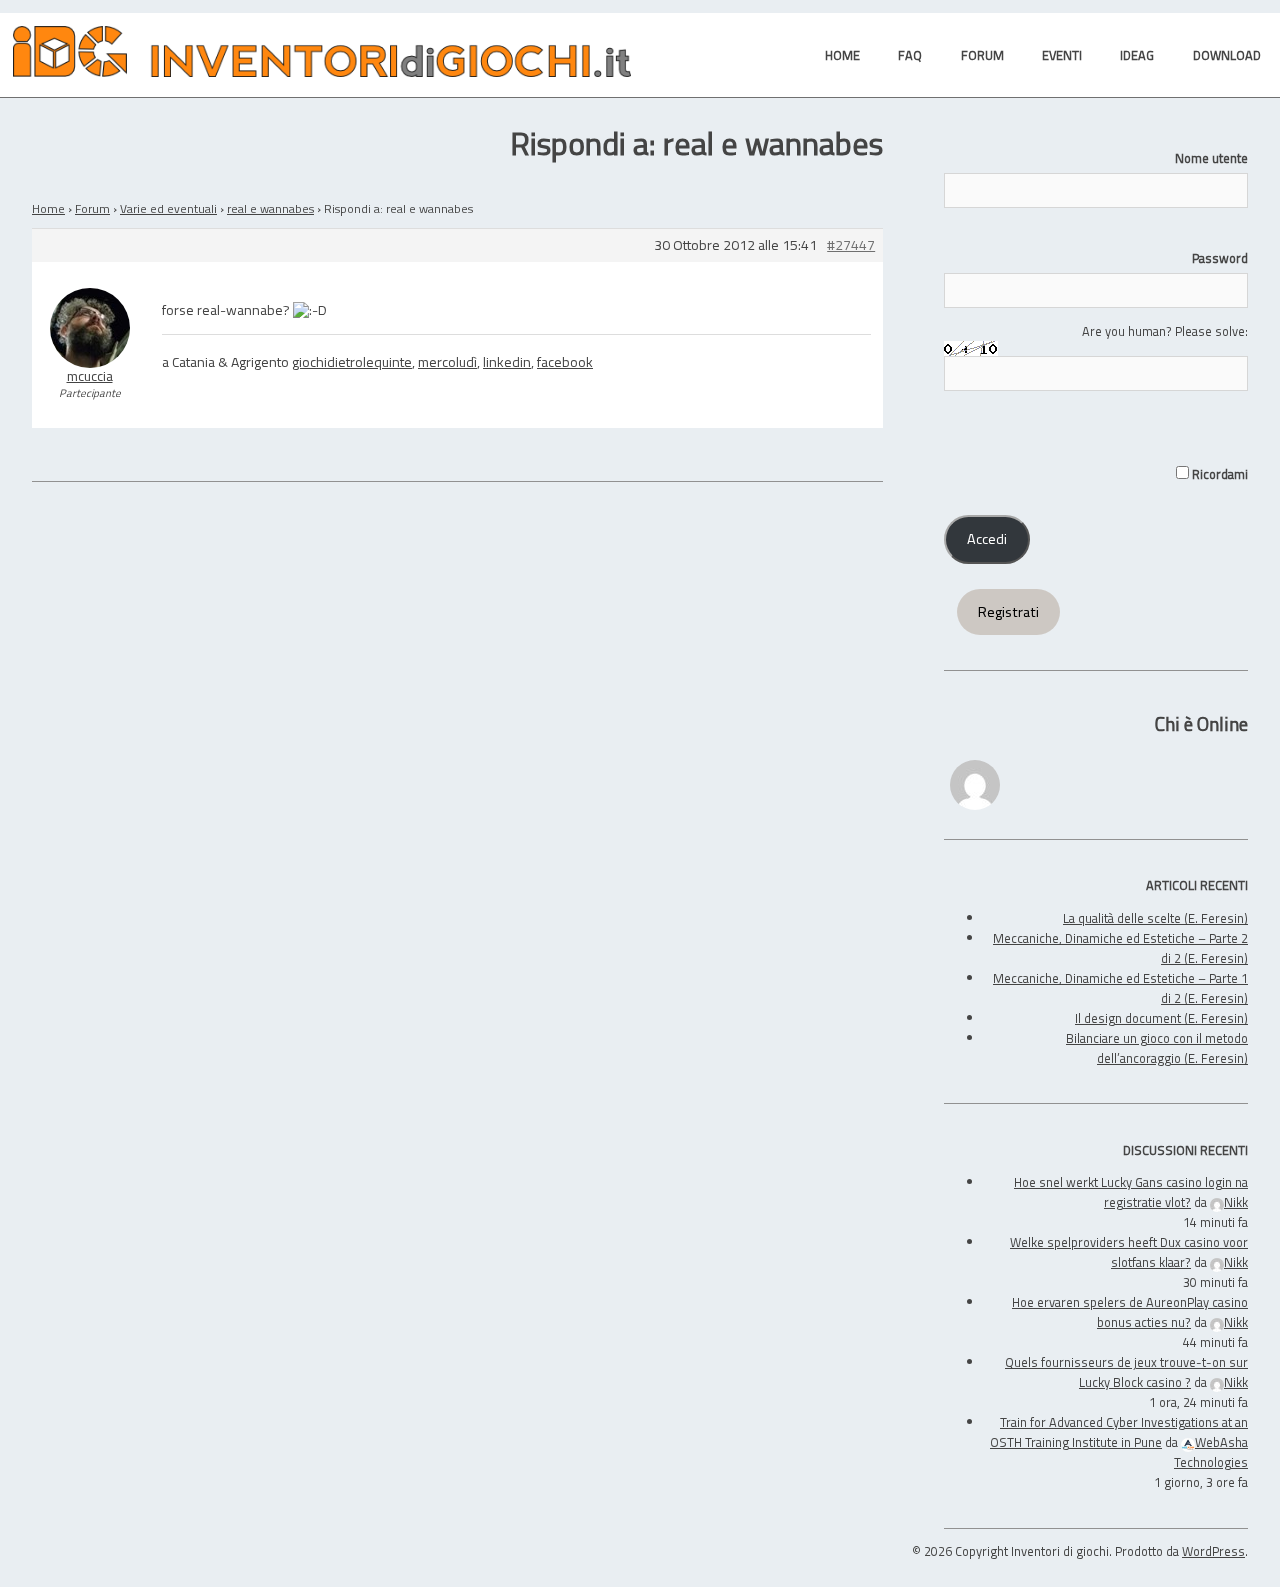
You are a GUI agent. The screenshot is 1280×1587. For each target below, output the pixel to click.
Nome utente (1211, 158)
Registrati (1008, 612)
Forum (92, 208)
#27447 (851, 245)
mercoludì (447, 361)
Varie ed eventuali (168, 208)
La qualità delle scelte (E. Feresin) (1155, 918)
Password (1220, 258)
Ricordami (1218, 474)
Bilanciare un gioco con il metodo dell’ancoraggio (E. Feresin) (1157, 1048)
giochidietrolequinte (352, 361)
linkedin (507, 361)
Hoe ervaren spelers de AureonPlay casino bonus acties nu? (1130, 1312)
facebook (565, 361)
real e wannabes (270, 208)
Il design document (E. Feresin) (1161, 1018)
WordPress (1213, 1551)
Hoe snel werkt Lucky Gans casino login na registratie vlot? (1131, 1192)
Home (48, 208)
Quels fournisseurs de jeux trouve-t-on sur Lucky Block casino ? (1126, 1372)
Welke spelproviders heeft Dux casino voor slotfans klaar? (1129, 1252)
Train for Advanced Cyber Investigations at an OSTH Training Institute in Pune (1119, 1432)
